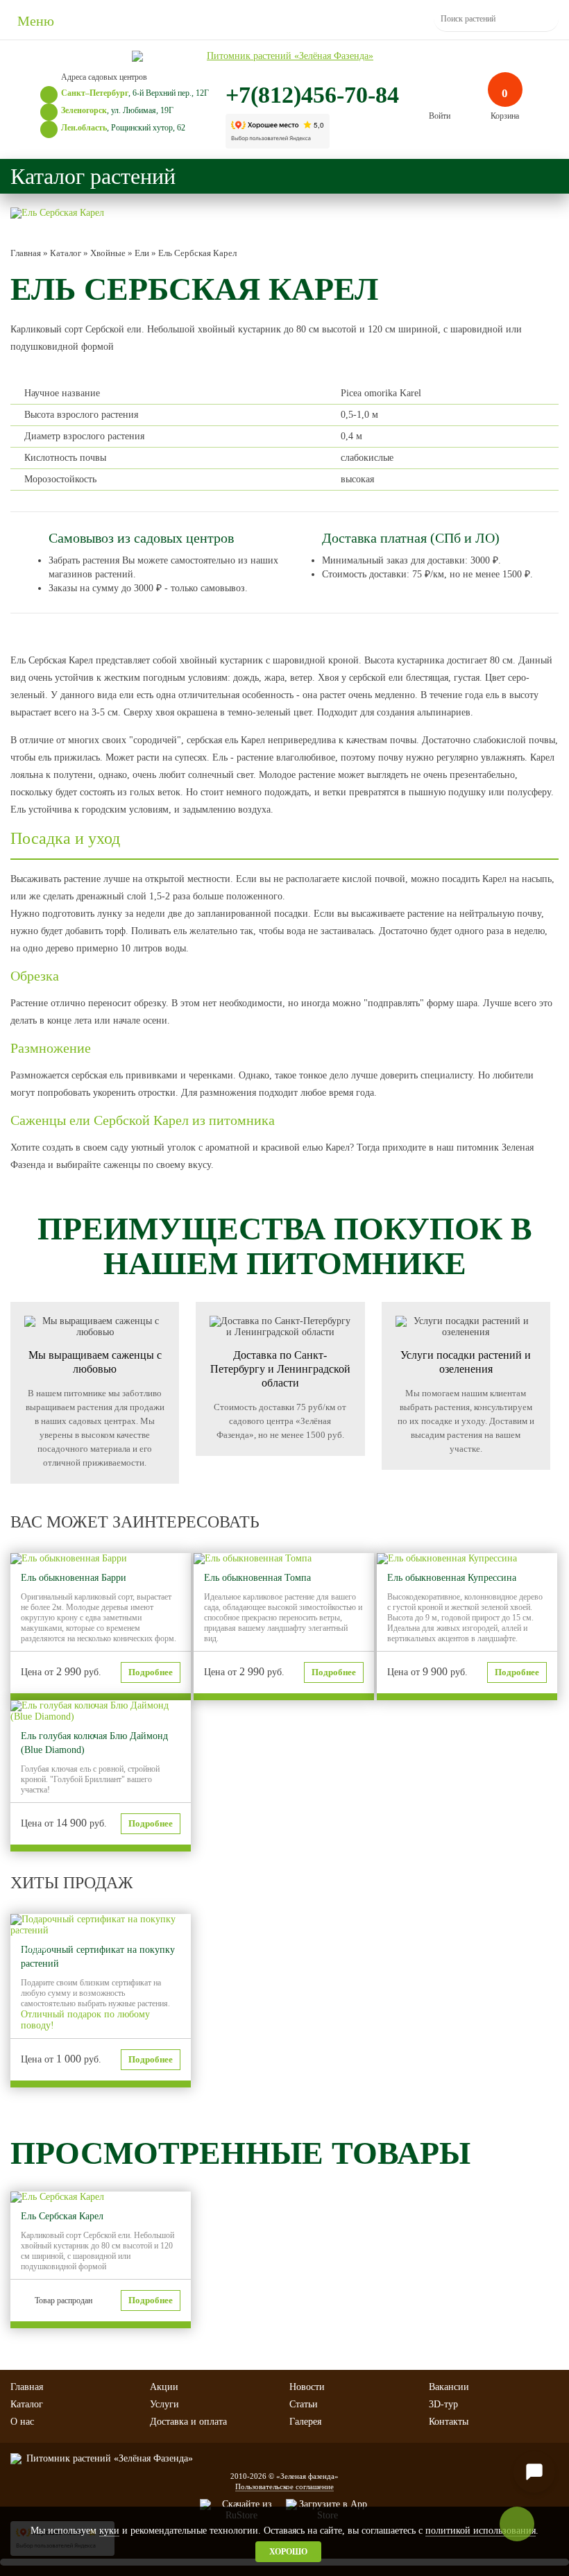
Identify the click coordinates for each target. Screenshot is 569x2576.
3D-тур (443, 2404)
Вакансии (449, 2387)
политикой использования (481, 2531)
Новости (307, 2387)
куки (109, 2531)
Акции (164, 2387)
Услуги (164, 2404)
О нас (22, 2422)
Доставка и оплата (188, 2422)
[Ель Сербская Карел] (57, 213)
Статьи (304, 2404)
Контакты (449, 2422)
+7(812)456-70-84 (312, 95)
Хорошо (288, 2552)
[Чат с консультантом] (534, 2472)
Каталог (27, 2404)
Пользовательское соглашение (284, 2486)
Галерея (305, 2422)
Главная (27, 2387)
